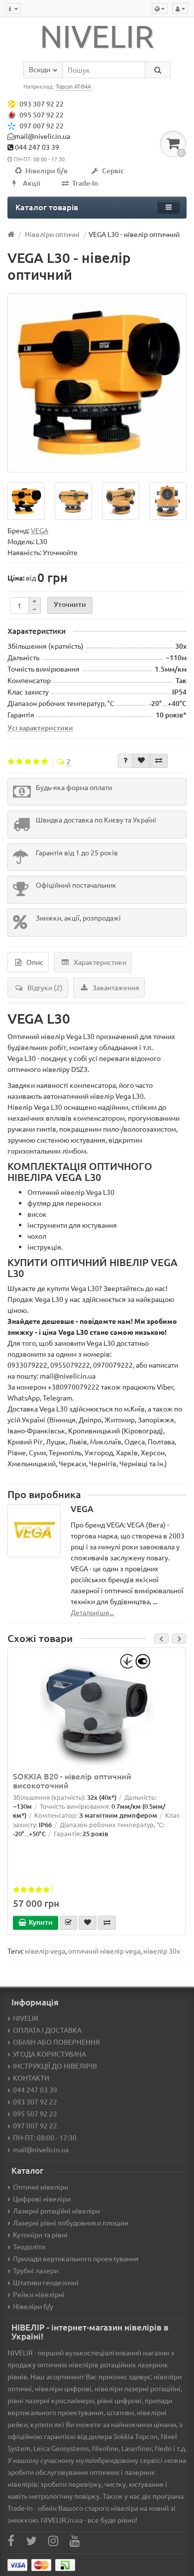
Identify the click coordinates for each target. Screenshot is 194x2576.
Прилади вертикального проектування (76, 2258)
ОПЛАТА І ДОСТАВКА (47, 2030)
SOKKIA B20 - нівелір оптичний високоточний (72, 1780)
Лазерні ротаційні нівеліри (56, 2211)
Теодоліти (29, 2246)
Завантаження (116, 987)
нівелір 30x (162, 1951)
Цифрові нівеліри (42, 2199)
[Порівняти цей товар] (159, 761)
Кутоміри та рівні (40, 2234)
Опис (35, 962)
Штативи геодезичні (46, 2282)
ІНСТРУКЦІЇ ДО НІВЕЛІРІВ (55, 2066)
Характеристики (100, 962)
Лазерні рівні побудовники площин (71, 2223)
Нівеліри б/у (33, 2306)
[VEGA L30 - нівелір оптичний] (97, 383)
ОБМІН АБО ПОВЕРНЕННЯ (56, 2042)
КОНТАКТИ (31, 2078)
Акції (32, 183)
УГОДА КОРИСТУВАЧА (49, 2054)
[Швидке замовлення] (68, 1923)
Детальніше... (92, 1612)
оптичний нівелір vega (104, 1951)
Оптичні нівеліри (41, 2187)
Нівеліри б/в (47, 171)
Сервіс (113, 171)
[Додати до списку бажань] (141, 761)
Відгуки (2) (45, 987)
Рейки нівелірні (39, 2294)
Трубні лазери (36, 2270)
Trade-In (85, 183)
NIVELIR (26, 2018)
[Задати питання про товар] (125, 761)
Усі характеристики (40, 727)
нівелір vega (45, 1951)
